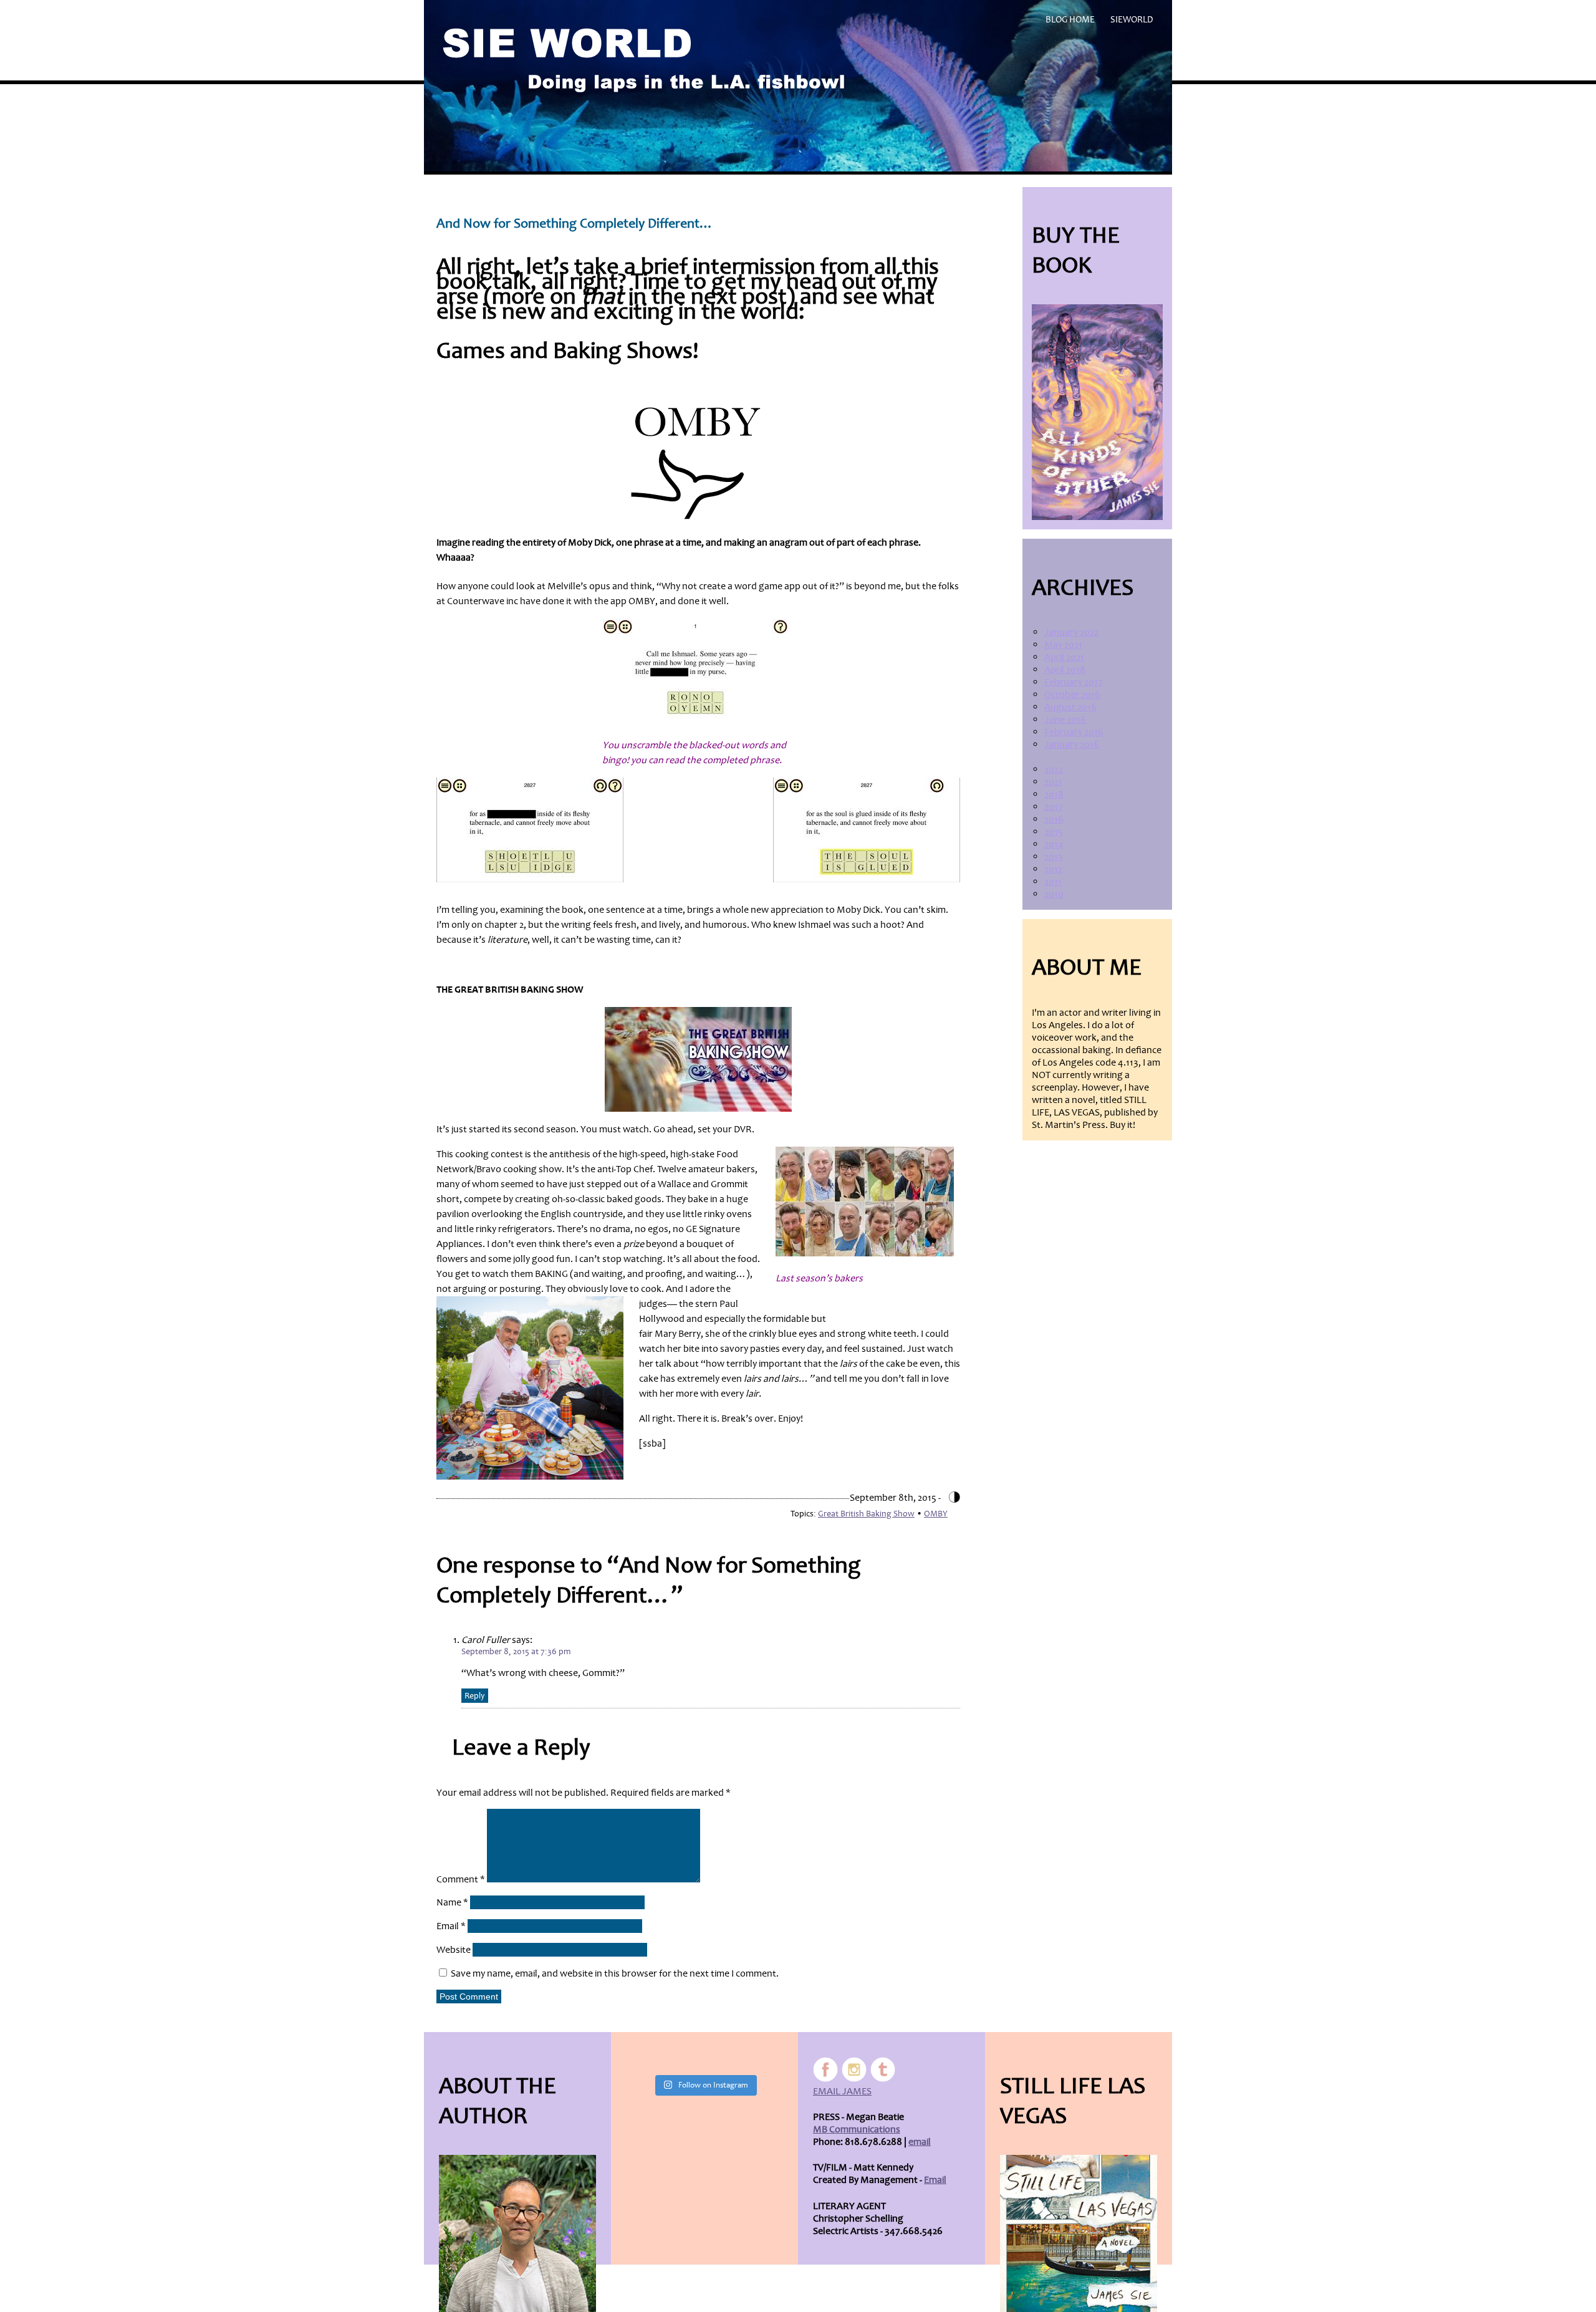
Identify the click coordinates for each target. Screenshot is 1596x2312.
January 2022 (1071, 632)
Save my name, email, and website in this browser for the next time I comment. (615, 1973)
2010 (1054, 894)
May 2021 (1063, 645)
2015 (1054, 832)
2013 (1054, 857)
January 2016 (1072, 744)
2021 (1053, 782)
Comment (461, 1879)
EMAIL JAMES (842, 2091)
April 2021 (1064, 657)
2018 (1054, 794)
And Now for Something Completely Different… (575, 224)
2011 (1053, 882)
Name (452, 1902)
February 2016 (1074, 732)
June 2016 (1065, 720)
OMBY (936, 1514)
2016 (1054, 819)
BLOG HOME (1070, 20)
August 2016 (1070, 707)
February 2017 (1074, 682)
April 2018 (1065, 670)
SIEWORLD (1132, 20)
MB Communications (857, 2129)
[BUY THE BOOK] (1097, 412)
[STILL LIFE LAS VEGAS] (1079, 2233)
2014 (1054, 844)
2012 (1053, 869)
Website (454, 1950)
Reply (475, 1696)
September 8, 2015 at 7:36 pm (516, 1651)
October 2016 (1072, 695)
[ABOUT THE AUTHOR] (517, 2233)
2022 (1054, 769)
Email (451, 1926)
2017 (1054, 807)
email (920, 2142)
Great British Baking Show (866, 1514)
